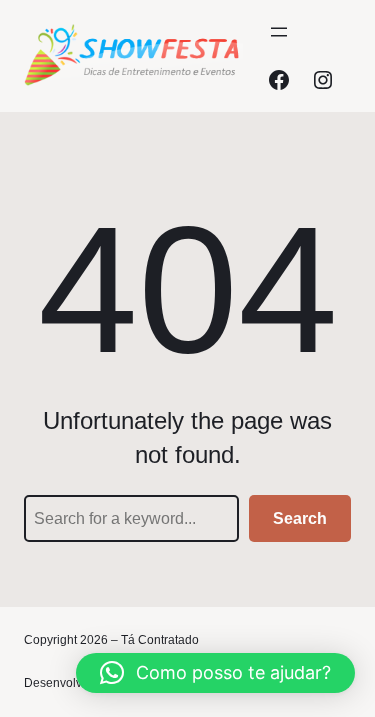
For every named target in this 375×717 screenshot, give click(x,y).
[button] (215, 673)
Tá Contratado (160, 640)
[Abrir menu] (279, 32)
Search (300, 518)
